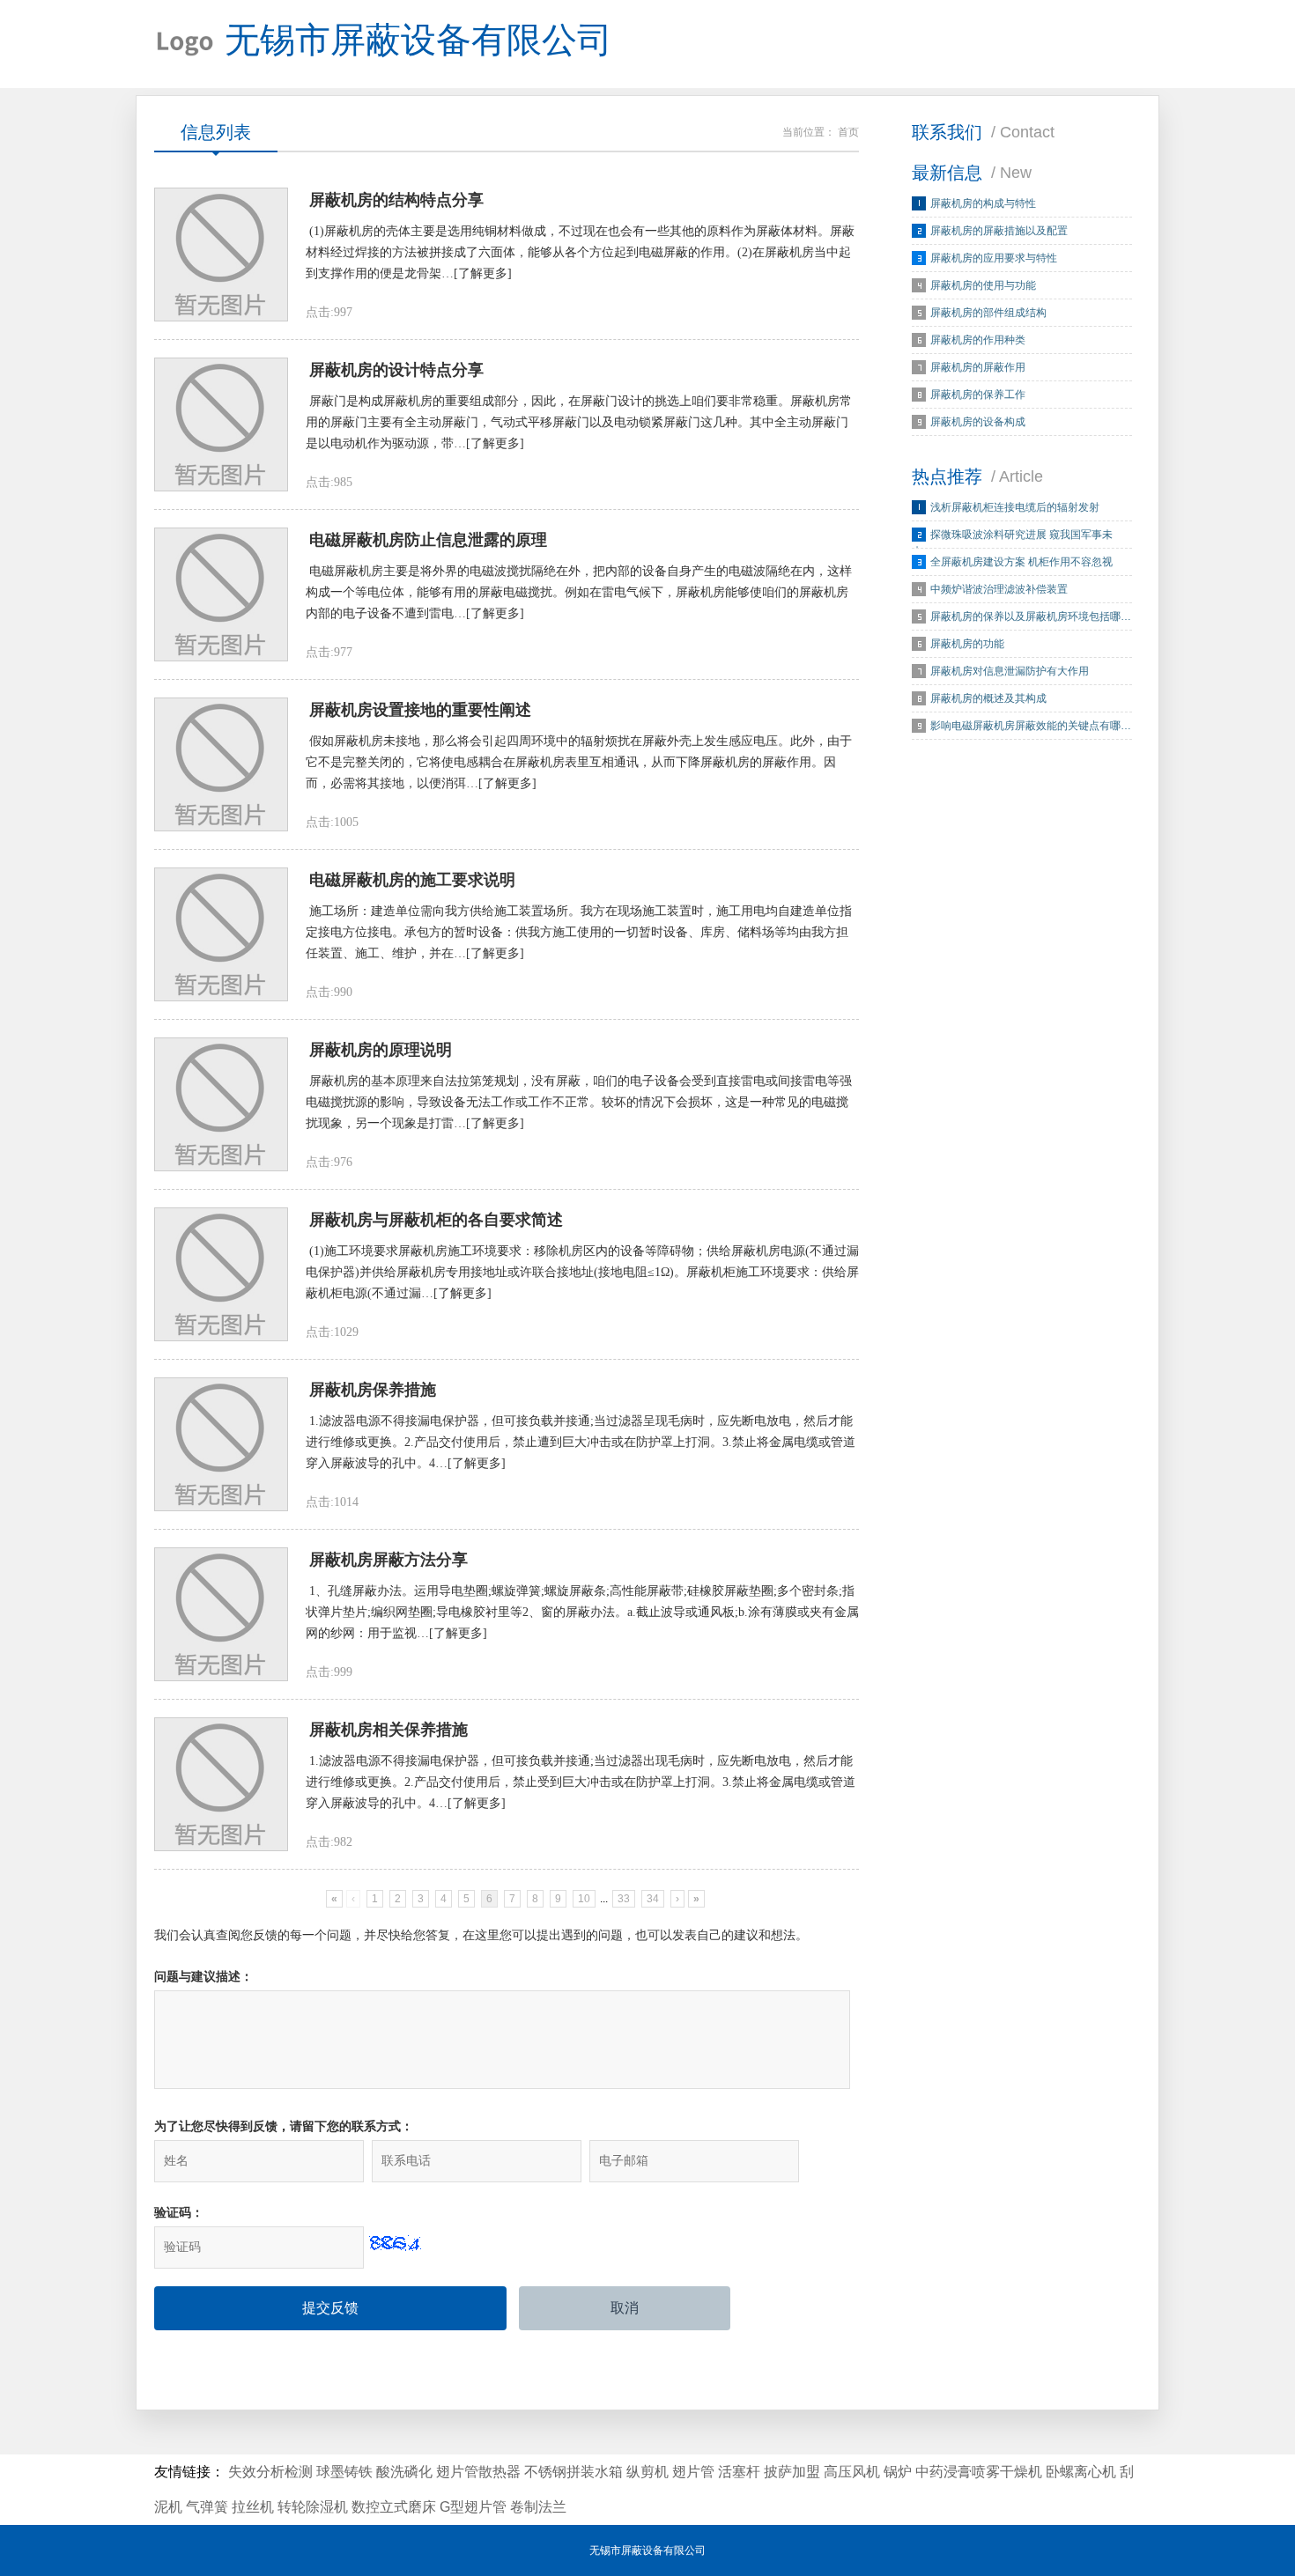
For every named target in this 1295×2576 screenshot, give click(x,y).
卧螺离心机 (1081, 2472)
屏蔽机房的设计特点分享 (396, 370)
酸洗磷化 (404, 2472)
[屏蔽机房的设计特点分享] (221, 424)
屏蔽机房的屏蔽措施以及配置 (999, 231)
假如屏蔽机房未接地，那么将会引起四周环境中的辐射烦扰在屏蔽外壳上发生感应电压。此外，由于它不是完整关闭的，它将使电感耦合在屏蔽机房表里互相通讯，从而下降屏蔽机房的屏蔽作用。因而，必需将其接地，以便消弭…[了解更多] (579, 762)
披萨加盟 (792, 2472)
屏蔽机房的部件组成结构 (988, 313)
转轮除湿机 (313, 2507)
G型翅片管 (473, 2507)
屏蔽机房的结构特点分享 (396, 200)
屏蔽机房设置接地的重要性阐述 (420, 710)
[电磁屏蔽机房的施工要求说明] (221, 934)
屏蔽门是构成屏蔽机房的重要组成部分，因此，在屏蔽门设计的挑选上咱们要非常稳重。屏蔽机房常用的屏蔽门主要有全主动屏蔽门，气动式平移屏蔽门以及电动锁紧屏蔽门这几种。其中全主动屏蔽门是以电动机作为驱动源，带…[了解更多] (579, 422)
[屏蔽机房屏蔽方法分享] (221, 1614)
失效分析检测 (270, 2472)
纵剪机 (647, 2472)
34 (653, 1899)
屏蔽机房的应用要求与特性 (994, 258)
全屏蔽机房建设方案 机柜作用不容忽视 (1021, 562)
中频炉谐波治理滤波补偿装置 (999, 589)
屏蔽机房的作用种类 (978, 340)
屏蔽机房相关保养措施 (388, 1730)
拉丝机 (253, 2507)
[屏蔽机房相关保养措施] (221, 1784)
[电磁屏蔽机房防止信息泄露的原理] (221, 594)
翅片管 (693, 2472)
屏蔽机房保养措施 (373, 1390)
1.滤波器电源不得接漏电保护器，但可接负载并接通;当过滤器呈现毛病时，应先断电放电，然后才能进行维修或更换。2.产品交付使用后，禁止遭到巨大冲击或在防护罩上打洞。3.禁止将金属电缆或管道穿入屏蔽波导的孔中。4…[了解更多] (581, 1442)
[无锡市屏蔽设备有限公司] (185, 44)
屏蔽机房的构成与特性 (983, 203)
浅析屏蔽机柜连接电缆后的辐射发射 (1015, 507)
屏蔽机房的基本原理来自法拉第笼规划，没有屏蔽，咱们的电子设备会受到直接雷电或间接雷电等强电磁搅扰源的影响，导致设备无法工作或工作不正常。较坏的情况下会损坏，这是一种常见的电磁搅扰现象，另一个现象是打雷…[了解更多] (579, 1102)
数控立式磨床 (394, 2507)
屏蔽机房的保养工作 (978, 395)
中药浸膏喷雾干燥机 (979, 2472)
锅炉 (898, 2472)
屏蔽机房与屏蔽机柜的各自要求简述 (436, 1220)
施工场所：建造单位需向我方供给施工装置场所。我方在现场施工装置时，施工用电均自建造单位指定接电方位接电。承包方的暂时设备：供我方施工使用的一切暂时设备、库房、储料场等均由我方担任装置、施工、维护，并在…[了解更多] (579, 932)
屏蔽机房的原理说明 (381, 1050)
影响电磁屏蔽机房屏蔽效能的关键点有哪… (1031, 726)
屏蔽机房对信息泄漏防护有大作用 (1010, 671)
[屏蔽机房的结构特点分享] (221, 255)
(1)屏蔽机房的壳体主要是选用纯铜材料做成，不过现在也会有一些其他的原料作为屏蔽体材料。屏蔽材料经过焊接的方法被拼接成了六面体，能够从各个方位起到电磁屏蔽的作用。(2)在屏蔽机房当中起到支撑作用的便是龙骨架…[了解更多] (580, 252)
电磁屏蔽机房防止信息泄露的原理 (428, 540)
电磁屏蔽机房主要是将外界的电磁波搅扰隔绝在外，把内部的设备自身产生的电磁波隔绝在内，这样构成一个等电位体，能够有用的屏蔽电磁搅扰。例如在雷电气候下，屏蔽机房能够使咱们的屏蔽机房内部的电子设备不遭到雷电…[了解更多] (579, 592)
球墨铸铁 (344, 2472)
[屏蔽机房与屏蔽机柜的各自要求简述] (221, 1274)
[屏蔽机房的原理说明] (221, 1104)
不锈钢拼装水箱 (573, 2472)
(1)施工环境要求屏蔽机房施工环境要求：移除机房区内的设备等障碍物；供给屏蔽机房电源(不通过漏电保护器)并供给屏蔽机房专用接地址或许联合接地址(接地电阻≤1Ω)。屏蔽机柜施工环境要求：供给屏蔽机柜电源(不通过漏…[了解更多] (582, 1272)
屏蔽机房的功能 (967, 644)
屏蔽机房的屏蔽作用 (978, 367)
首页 (848, 132)
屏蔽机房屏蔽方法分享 (388, 1560)
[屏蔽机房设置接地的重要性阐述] (221, 764)
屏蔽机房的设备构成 (978, 422)
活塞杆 (739, 2472)
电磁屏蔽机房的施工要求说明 (412, 880)
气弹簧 (207, 2507)
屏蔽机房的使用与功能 (983, 285)
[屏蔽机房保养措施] (221, 1444)
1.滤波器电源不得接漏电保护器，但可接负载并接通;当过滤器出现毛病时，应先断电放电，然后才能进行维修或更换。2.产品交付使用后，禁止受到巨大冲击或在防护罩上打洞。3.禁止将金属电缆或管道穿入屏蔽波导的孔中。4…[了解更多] (581, 1782)
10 (584, 1899)
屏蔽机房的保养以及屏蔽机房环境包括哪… (1031, 616)
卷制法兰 (538, 2507)
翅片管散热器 (478, 2472)
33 (624, 1899)
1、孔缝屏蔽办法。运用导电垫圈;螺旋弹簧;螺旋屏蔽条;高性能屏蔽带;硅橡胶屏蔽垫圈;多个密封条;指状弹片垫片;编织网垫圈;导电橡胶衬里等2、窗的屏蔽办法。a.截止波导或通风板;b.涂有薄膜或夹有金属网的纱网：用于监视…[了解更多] (582, 1612)
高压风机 (852, 2472)
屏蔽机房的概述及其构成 (988, 698)
